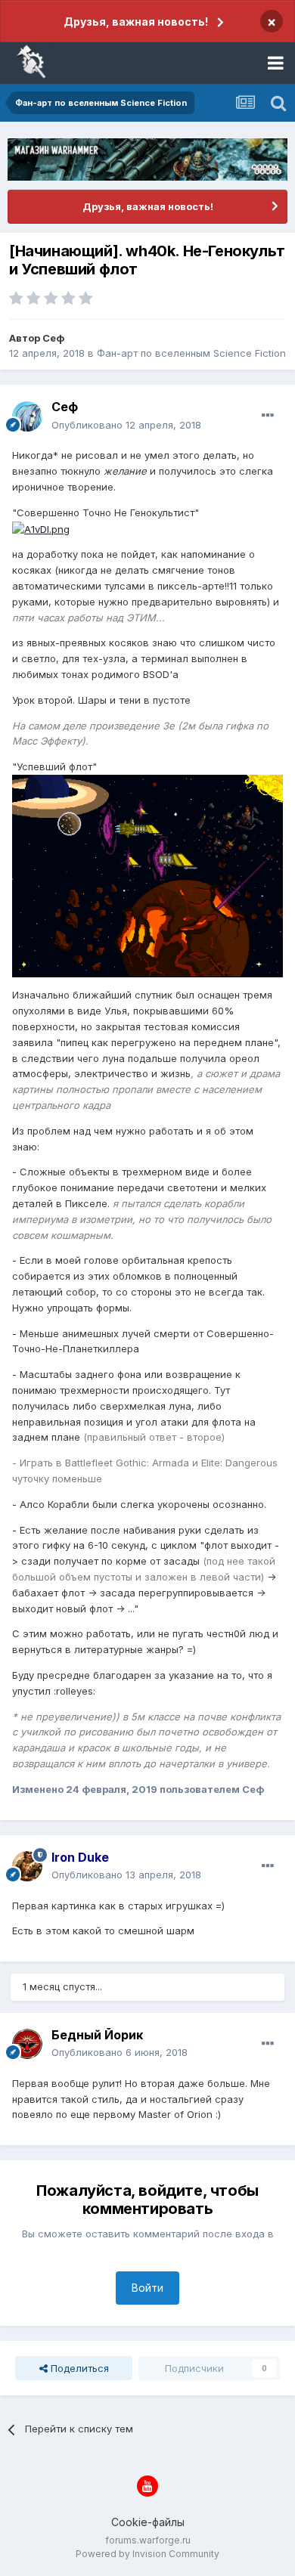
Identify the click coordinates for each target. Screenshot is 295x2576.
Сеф (53, 338)
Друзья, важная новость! (136, 22)
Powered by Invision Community (147, 2554)
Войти (147, 2288)
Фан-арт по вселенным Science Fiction (191, 353)
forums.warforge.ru (148, 2540)
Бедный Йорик (97, 2035)
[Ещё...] (268, 416)
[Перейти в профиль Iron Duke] (27, 1866)
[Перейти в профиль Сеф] (27, 416)
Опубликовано (126, 425)
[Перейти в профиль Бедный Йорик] (27, 2044)
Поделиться (78, 2368)
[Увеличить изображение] (41, 528)
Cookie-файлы (148, 2522)
